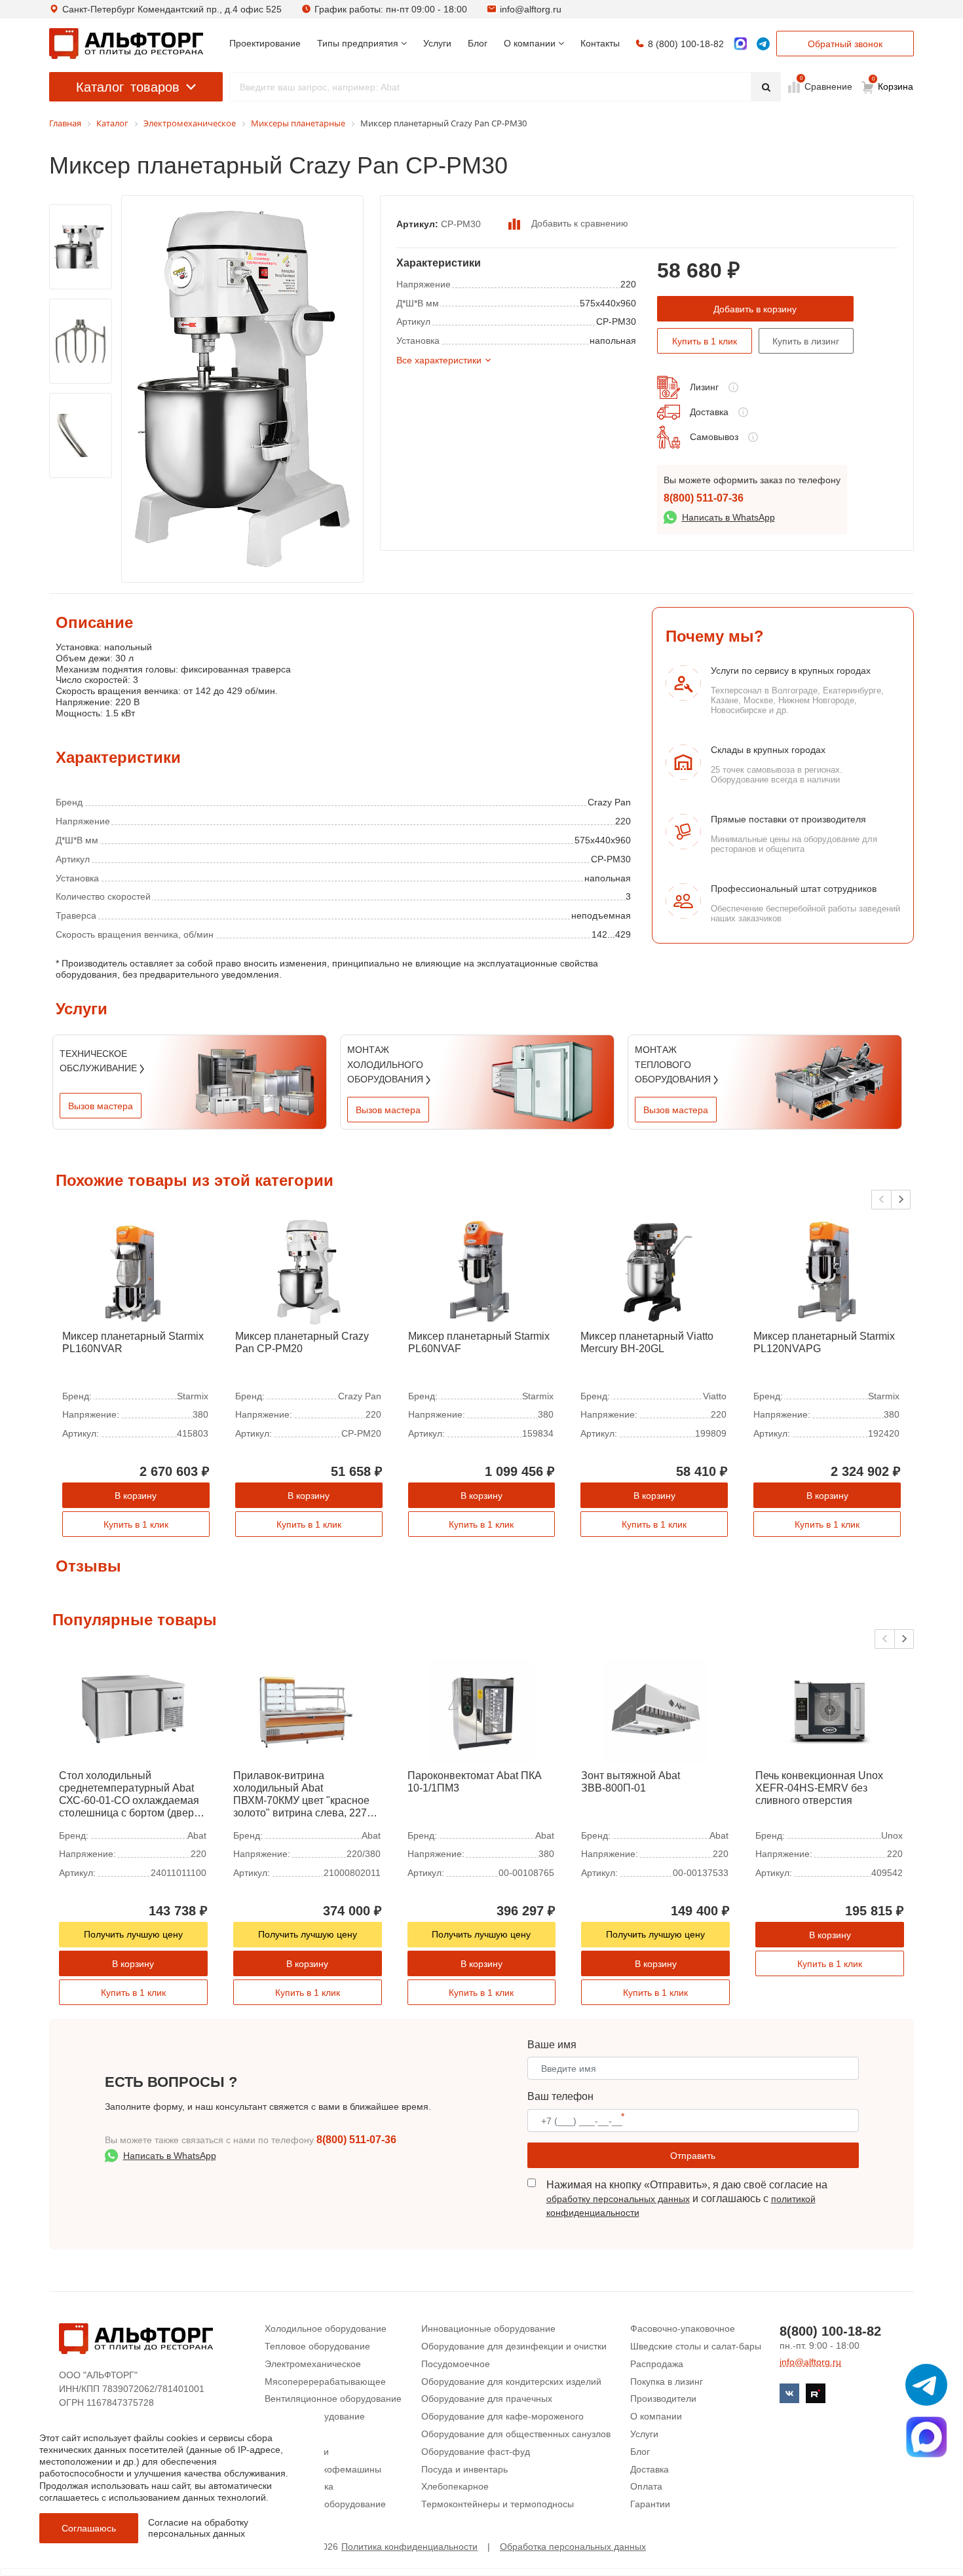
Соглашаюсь (89, 2528)
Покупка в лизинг (667, 2382)
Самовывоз (714, 437)
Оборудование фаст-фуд (476, 2452)
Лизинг (704, 387)
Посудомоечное (456, 2364)
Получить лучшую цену (133, 1934)
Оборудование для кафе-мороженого (502, 2416)
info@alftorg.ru (531, 9)
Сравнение (827, 86)
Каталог (128, 87)
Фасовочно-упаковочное (683, 2328)
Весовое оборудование (315, 2416)
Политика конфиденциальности (409, 2547)
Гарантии (650, 2504)
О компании (656, 2416)
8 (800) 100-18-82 (686, 44)
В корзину (136, 1496)
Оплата (646, 2486)
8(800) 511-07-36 (704, 498)
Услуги (644, 2434)
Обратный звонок (845, 44)
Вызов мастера (101, 1106)
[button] (901, 1200)
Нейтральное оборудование (325, 2504)
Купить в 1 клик (705, 341)
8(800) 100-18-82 (830, 2331)
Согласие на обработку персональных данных (198, 2528)
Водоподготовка (299, 2486)
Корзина (893, 84)
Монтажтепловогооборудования (674, 1064)
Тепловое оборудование (317, 2346)
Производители (663, 2399)
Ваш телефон (560, 2096)
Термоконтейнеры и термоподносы (498, 2504)
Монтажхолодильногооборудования (387, 1064)
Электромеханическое (313, 2364)
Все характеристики (439, 360)
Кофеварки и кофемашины (323, 2469)
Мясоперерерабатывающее (325, 2382)
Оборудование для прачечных (487, 2399)
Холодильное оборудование (326, 2328)
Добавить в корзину (755, 309)
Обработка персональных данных (573, 2547)
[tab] (56, 678)
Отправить (693, 2156)
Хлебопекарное (455, 2486)
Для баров (287, 2434)
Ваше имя (552, 2045)
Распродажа (657, 2364)
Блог (640, 2452)
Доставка (709, 412)
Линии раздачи (297, 2452)
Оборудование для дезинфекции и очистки (514, 2346)
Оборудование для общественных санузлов (516, 2434)
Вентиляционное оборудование (333, 2399)
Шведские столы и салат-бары (696, 2346)
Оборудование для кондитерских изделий (511, 2382)
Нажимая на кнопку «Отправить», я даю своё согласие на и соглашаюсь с (687, 2199)
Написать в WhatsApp (728, 517)
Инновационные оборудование (488, 2328)
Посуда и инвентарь (464, 2469)
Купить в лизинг (806, 341)
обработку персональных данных (618, 2199)
